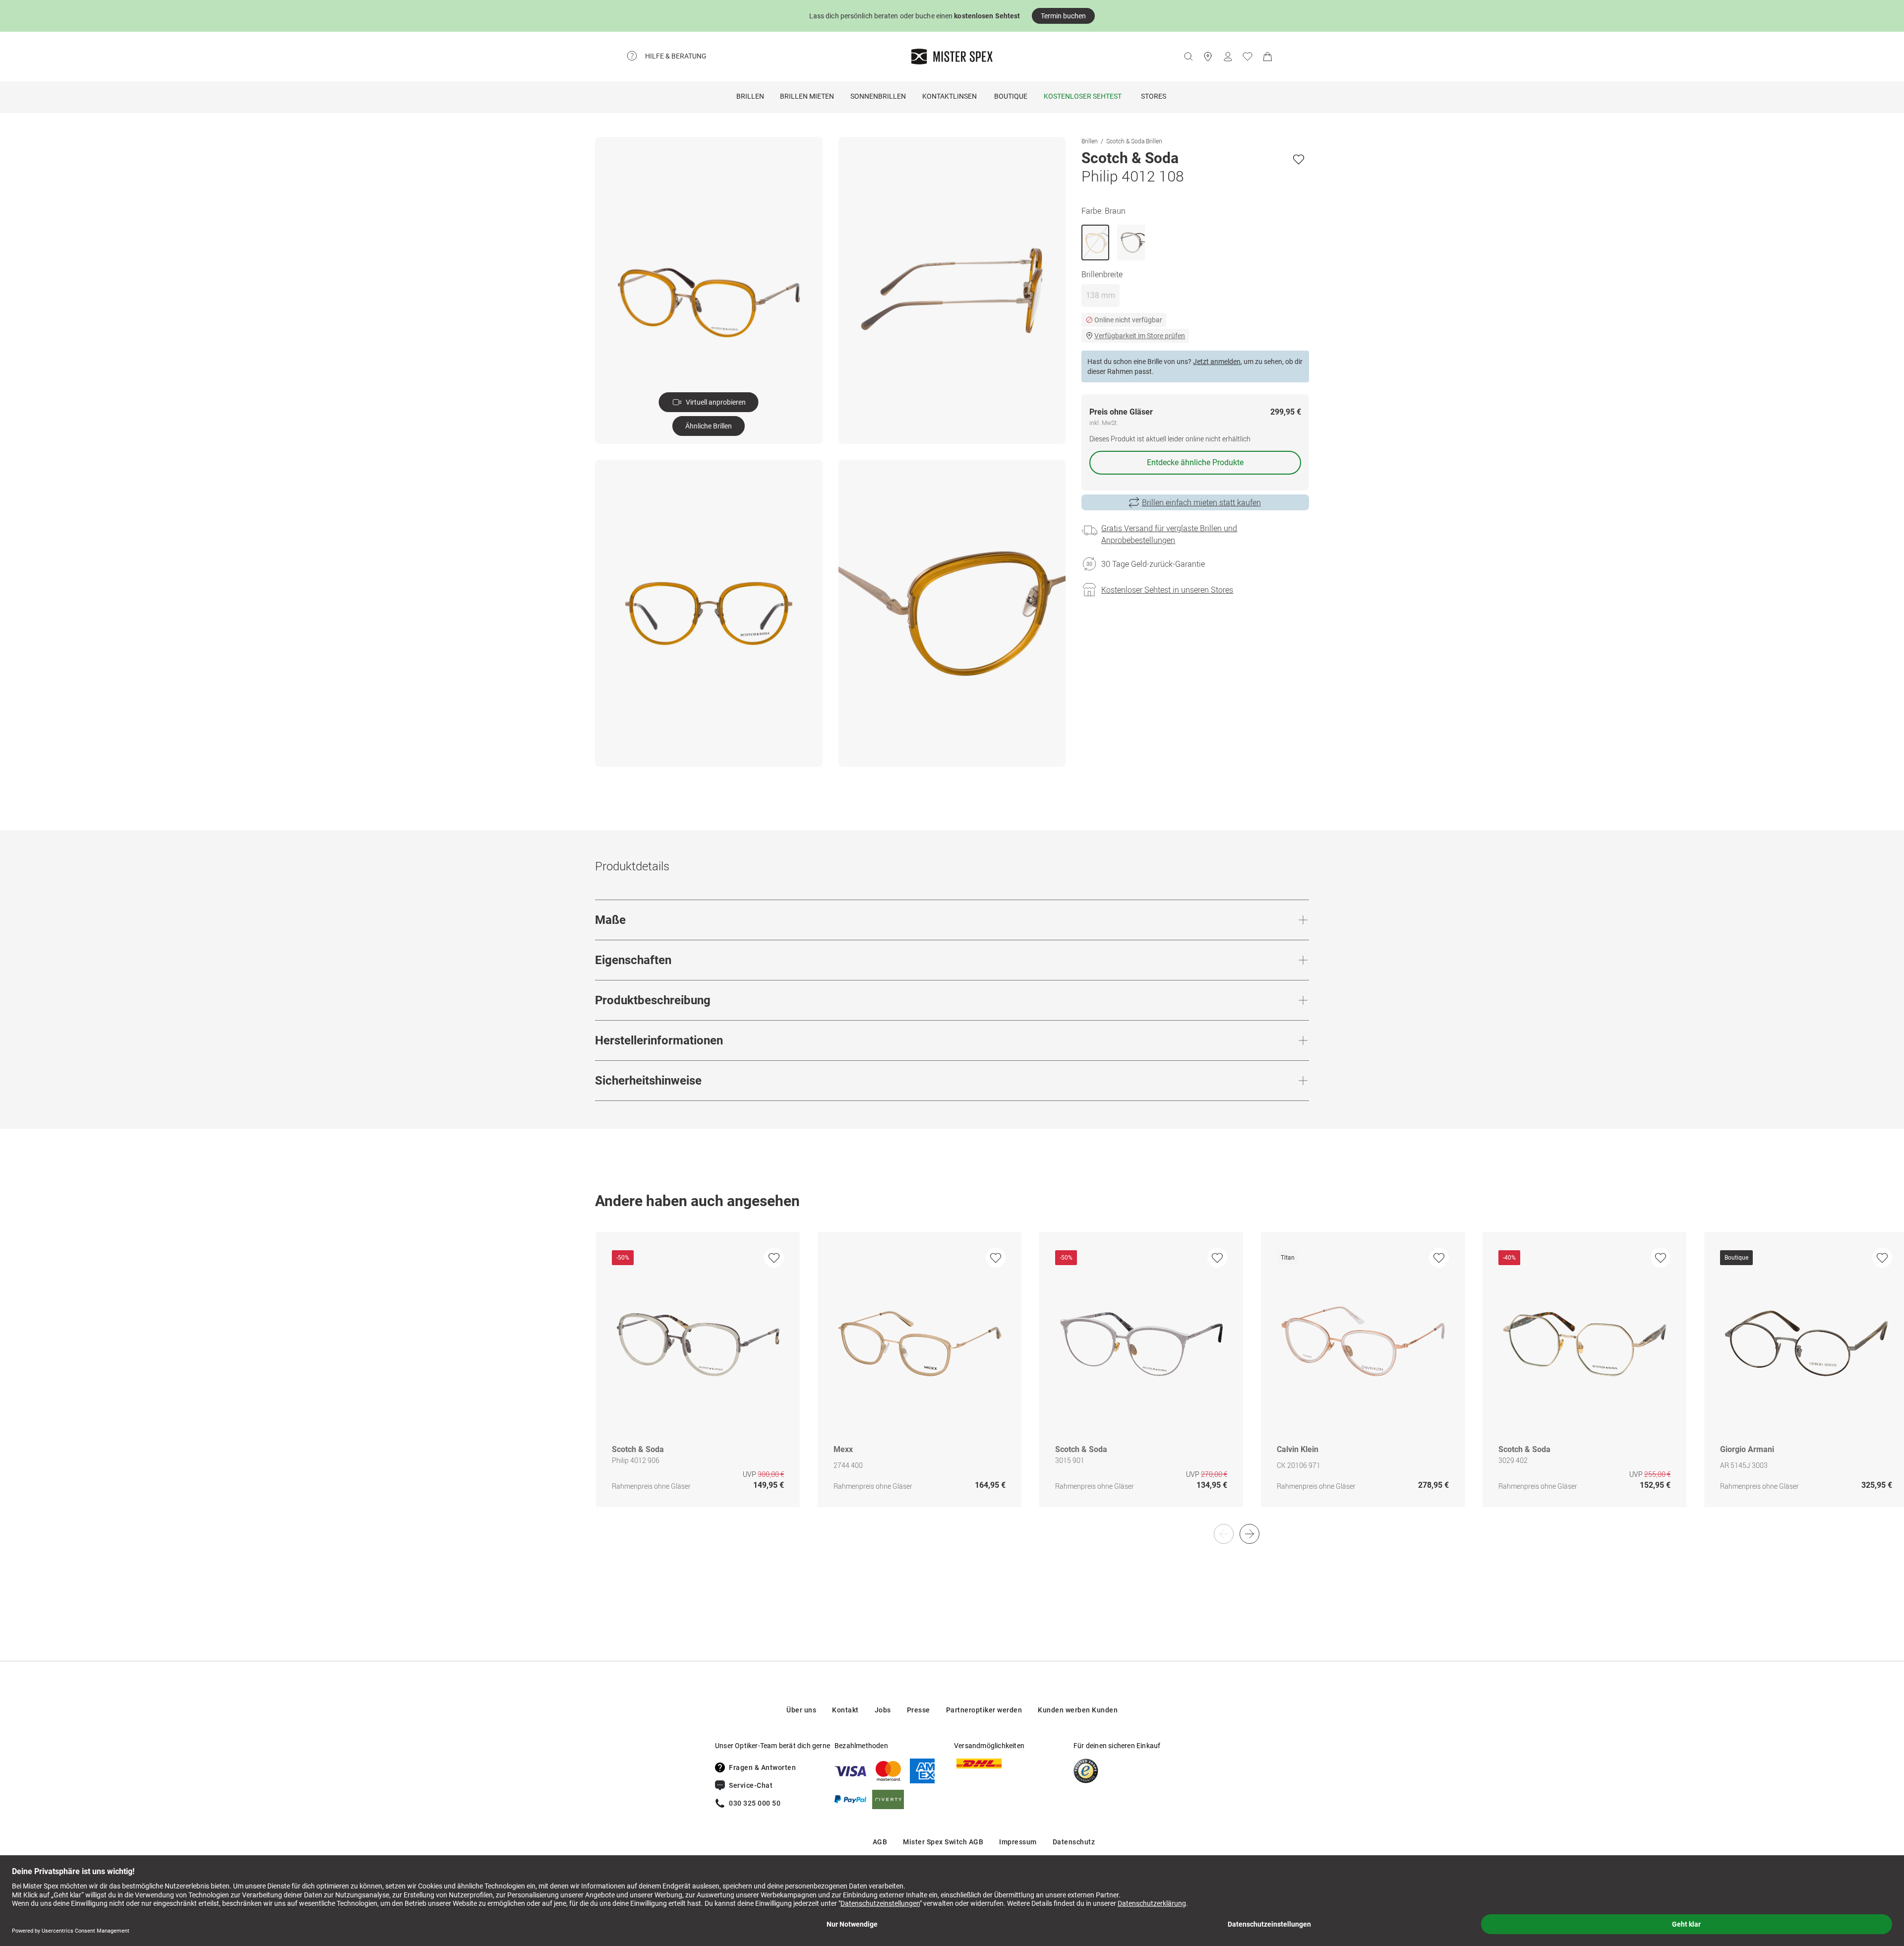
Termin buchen (1063, 16)
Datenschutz (1074, 1842)
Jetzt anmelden (1217, 362)
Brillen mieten (807, 96)
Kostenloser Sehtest (1083, 96)
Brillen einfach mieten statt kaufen (1201, 502)
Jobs (883, 1710)
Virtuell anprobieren (716, 402)
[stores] (1208, 57)
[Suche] (1188, 57)
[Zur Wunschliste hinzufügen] (1299, 159)
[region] (952, 1380)
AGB (880, 1842)
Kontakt (845, 1710)
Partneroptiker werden (984, 1710)
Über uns (801, 1710)
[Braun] (1095, 243)
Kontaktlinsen (950, 96)
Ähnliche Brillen (709, 426)
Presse (919, 1710)
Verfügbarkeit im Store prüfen (1140, 336)
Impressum (1018, 1842)
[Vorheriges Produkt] (1224, 1534)
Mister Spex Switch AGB (943, 1842)
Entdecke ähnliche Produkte (1195, 462)
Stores (1154, 96)
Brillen (750, 96)
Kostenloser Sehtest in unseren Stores (1167, 590)
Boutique (1011, 96)
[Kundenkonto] (1228, 57)
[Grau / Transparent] (1131, 243)
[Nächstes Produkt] (1249, 1534)
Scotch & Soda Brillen (1134, 141)
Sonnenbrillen (878, 96)
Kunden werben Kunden (1078, 1710)
